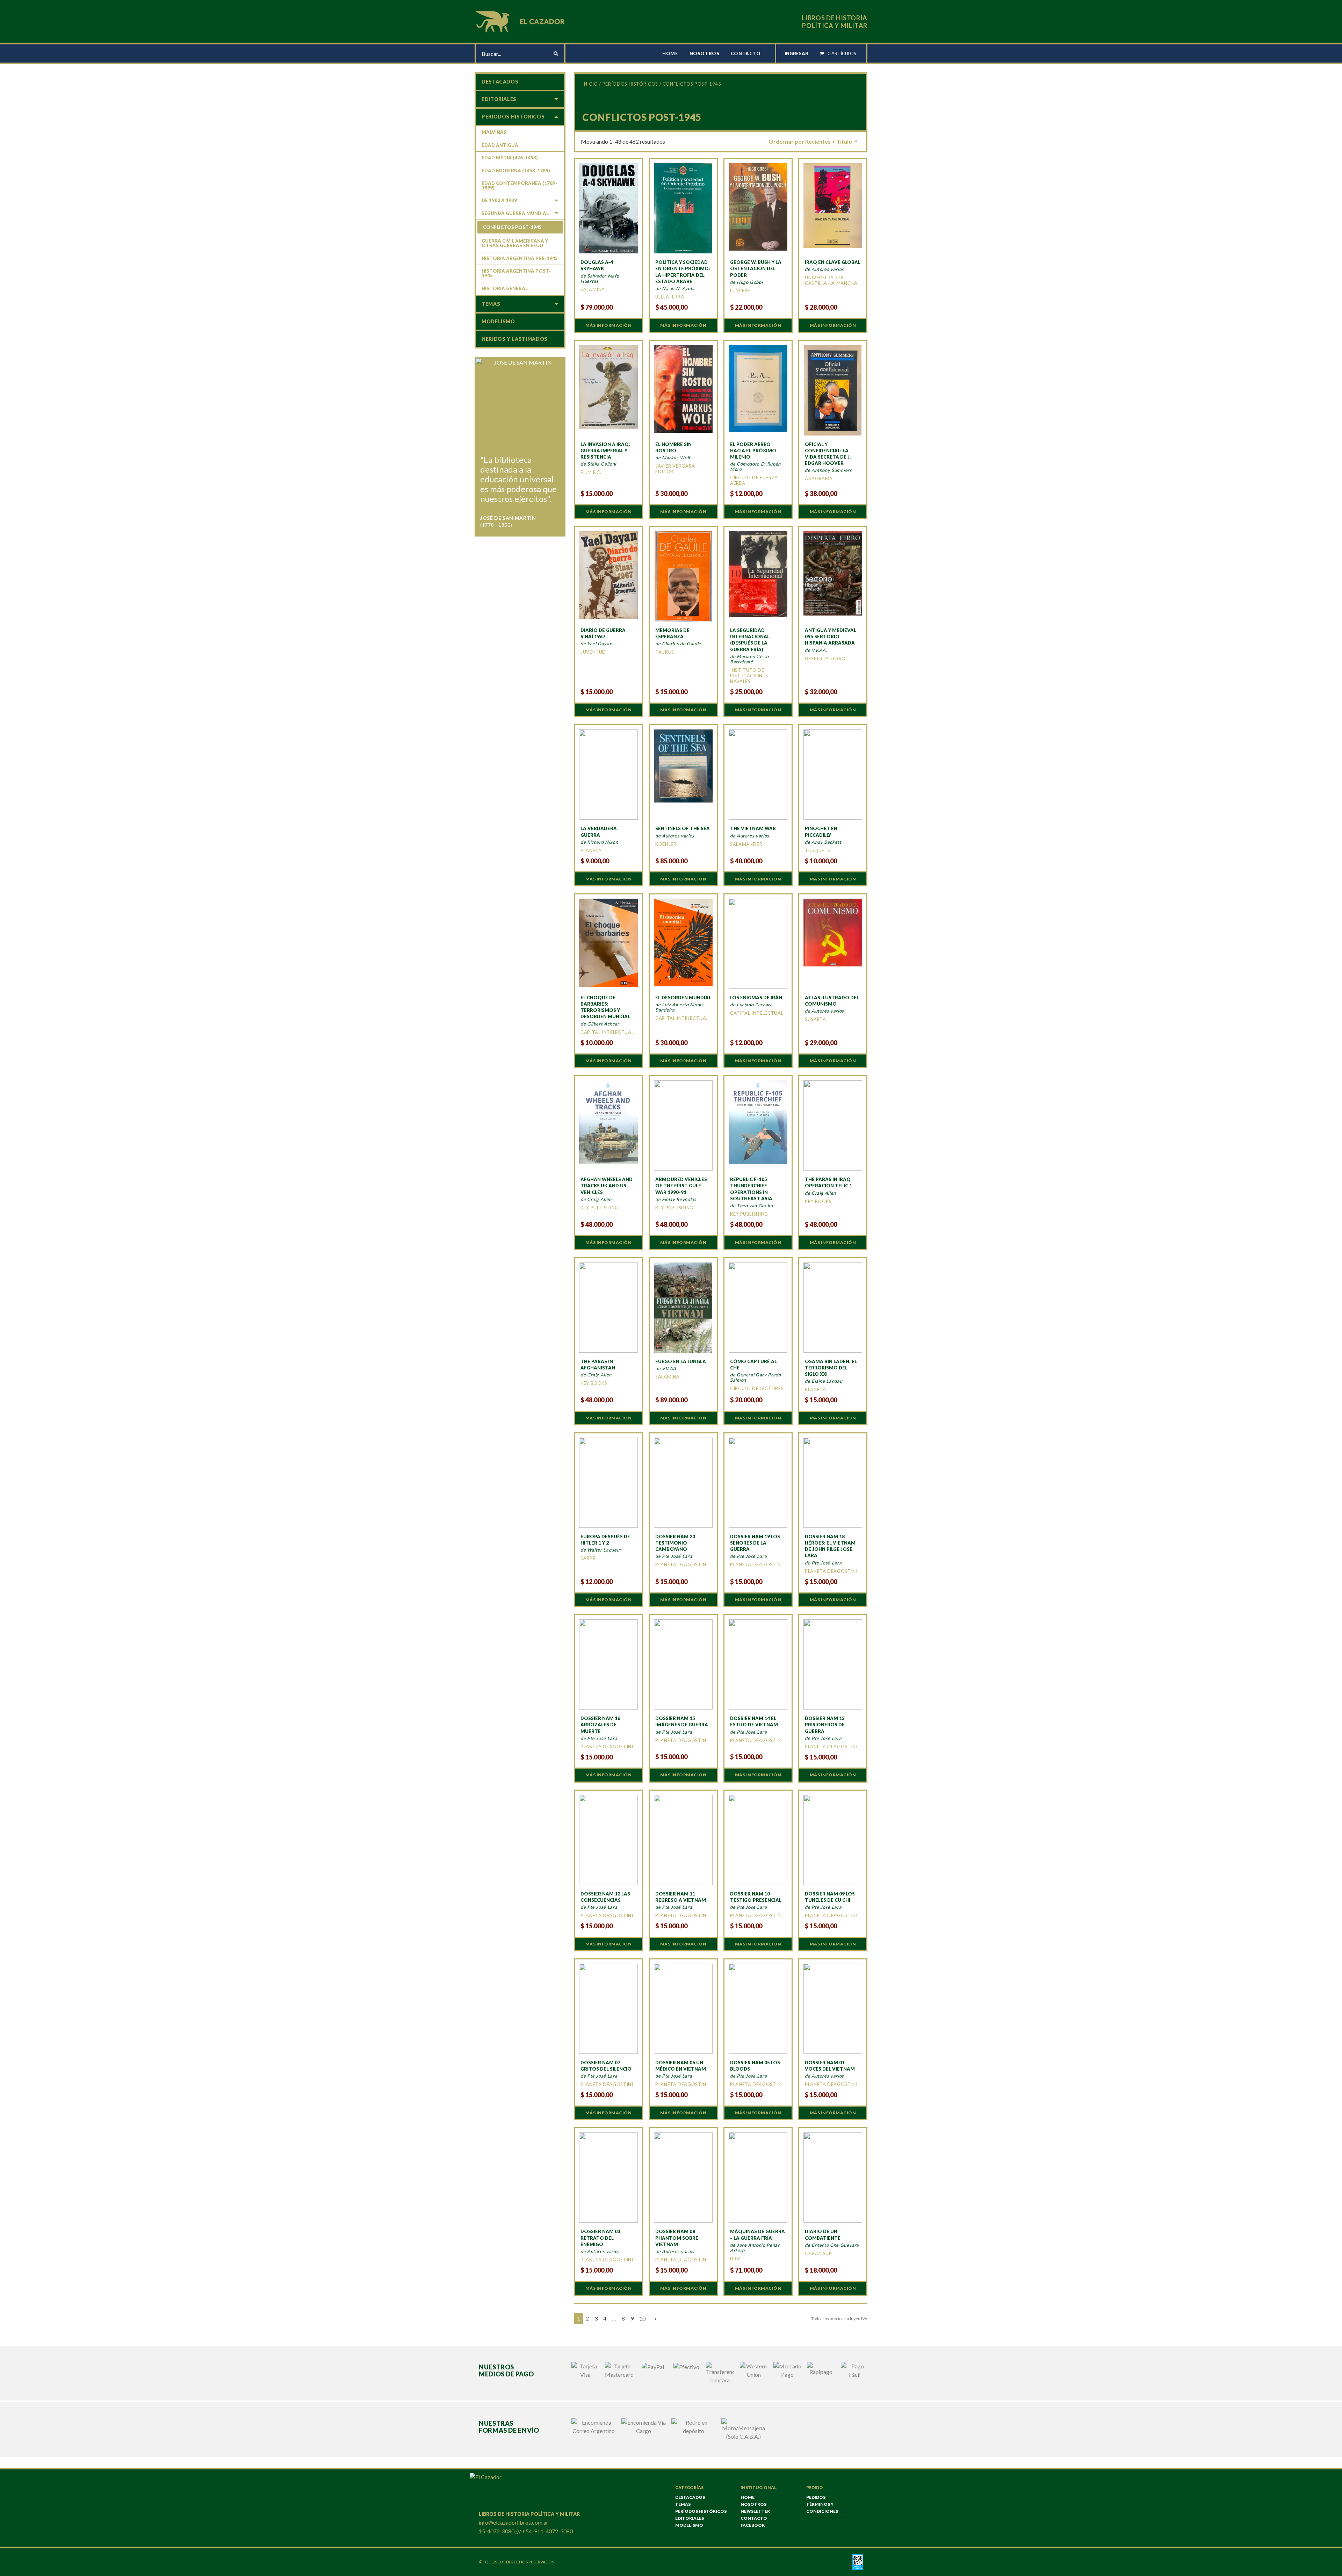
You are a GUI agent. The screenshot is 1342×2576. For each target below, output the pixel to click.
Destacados (500, 82)
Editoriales (499, 99)
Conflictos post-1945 (512, 227)
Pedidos (816, 2497)
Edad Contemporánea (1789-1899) (520, 185)
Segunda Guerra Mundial (515, 213)
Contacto (746, 53)
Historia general (505, 288)
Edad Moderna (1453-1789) (516, 171)
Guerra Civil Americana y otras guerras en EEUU (515, 243)
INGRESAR (796, 53)
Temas (491, 304)
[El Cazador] (521, 21)
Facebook (753, 2525)
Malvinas (494, 132)
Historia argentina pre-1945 (520, 258)
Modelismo (498, 321)
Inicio (590, 84)
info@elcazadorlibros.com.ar (514, 2522)
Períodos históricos (630, 84)
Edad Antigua (500, 145)
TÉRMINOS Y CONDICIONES (822, 2508)
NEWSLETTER (755, 2511)
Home (670, 53)
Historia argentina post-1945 (516, 273)
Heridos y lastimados (515, 339)
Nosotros (705, 53)
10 (642, 2318)
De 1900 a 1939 (499, 200)
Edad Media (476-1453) (510, 158)
